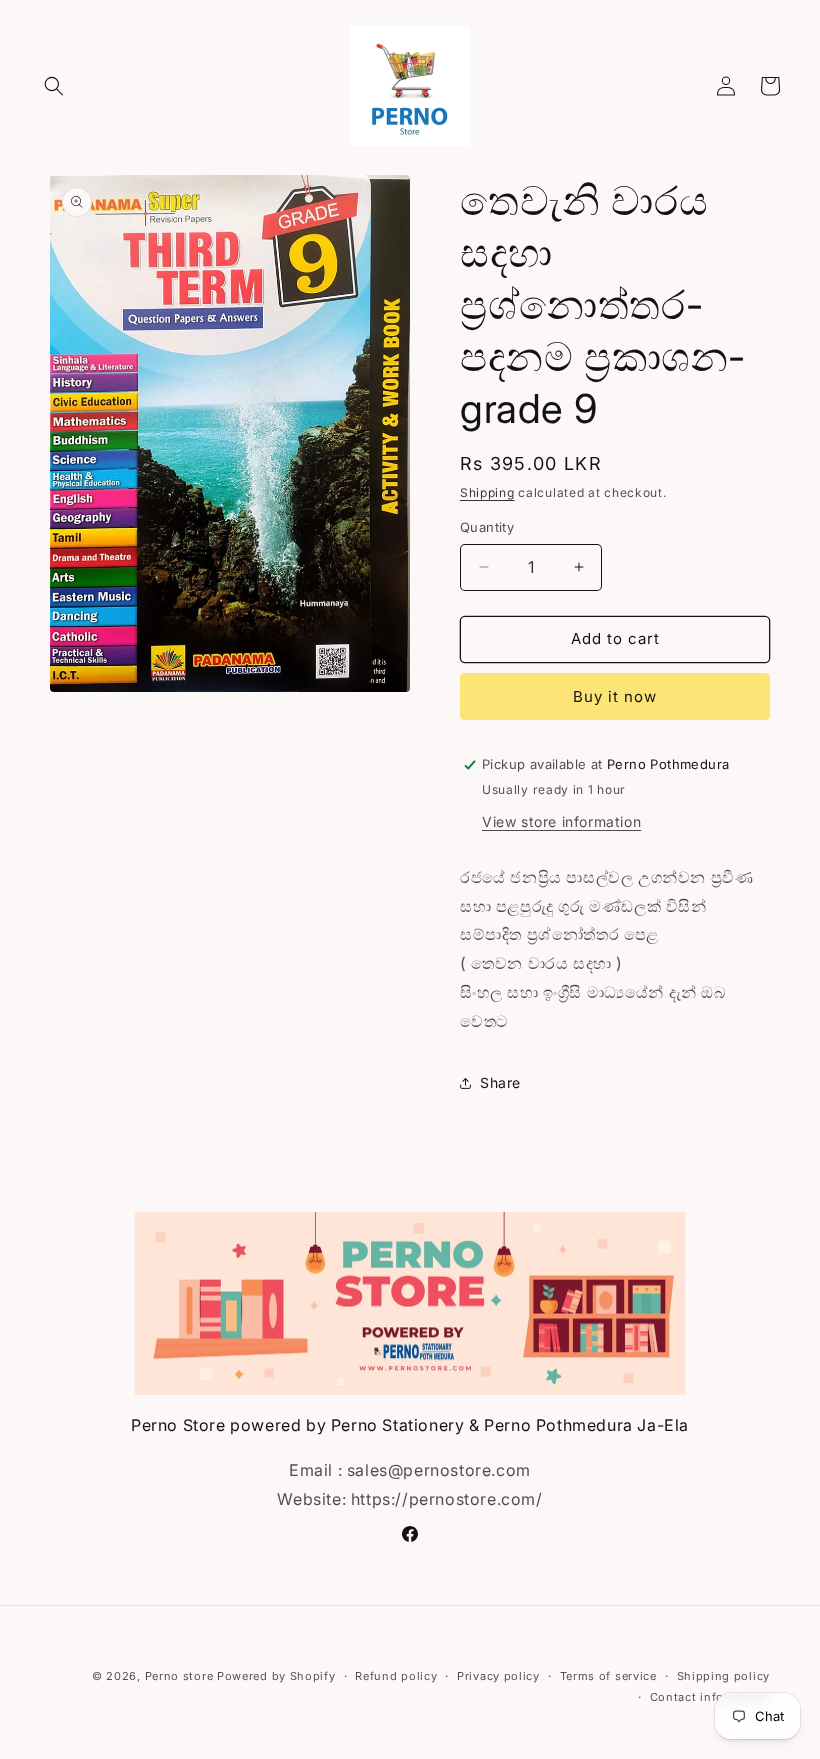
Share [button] (500, 1082)
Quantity (487, 527)
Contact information (710, 1697)
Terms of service (608, 1676)
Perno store (179, 1676)
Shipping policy (724, 1676)
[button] (54, 86)
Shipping (487, 492)
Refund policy (396, 1676)
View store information (561, 821)
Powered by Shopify (276, 1676)
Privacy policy (498, 1676)
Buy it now (615, 696)
